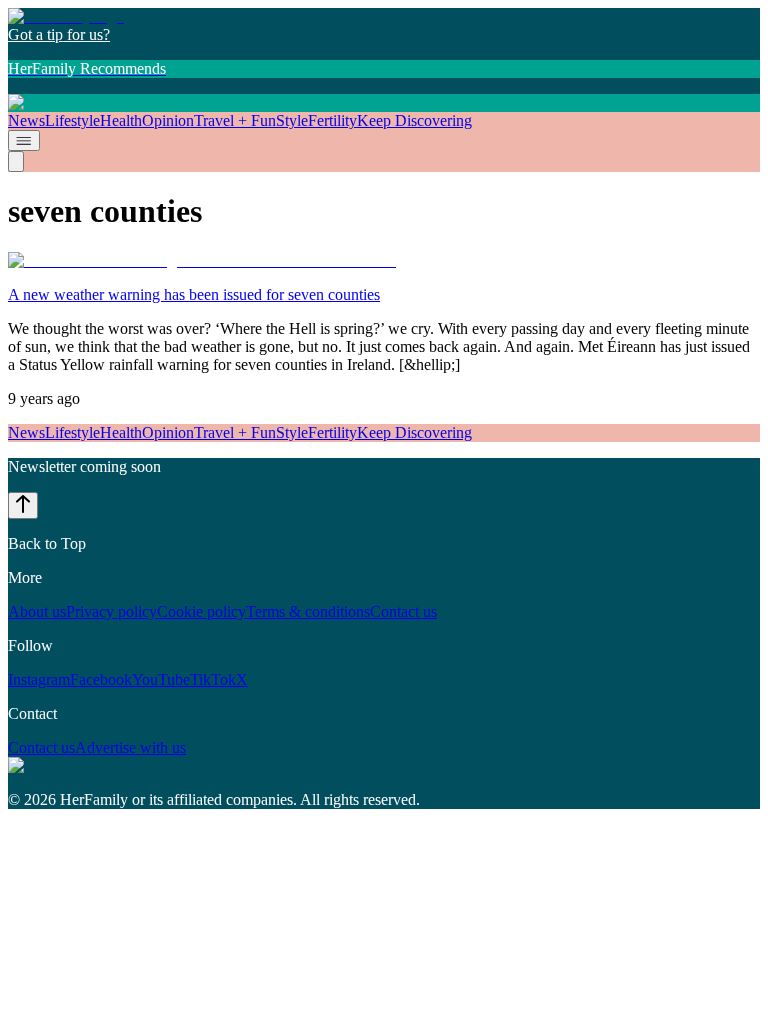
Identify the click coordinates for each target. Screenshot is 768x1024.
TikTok (213, 679)
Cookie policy (201, 611)
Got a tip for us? (59, 34)
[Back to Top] (23, 505)
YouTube (161, 679)
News (26, 120)
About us (37, 611)
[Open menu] (24, 140)
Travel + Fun (235, 120)
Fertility (332, 120)
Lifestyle (72, 120)
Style (292, 120)
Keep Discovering (414, 120)
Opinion (168, 120)
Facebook (101, 679)
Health (121, 120)
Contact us (403, 611)
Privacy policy (111, 611)
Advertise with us (130, 747)
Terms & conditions (308, 611)
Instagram (39, 679)
